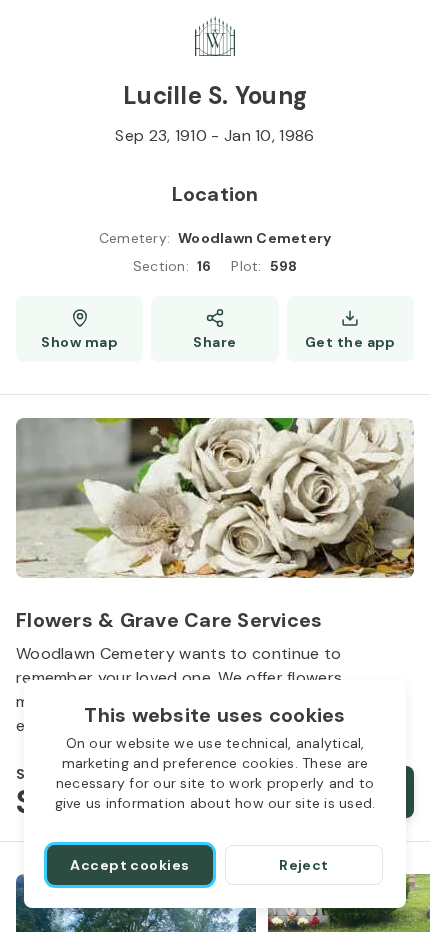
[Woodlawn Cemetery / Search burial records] (215, 36)
